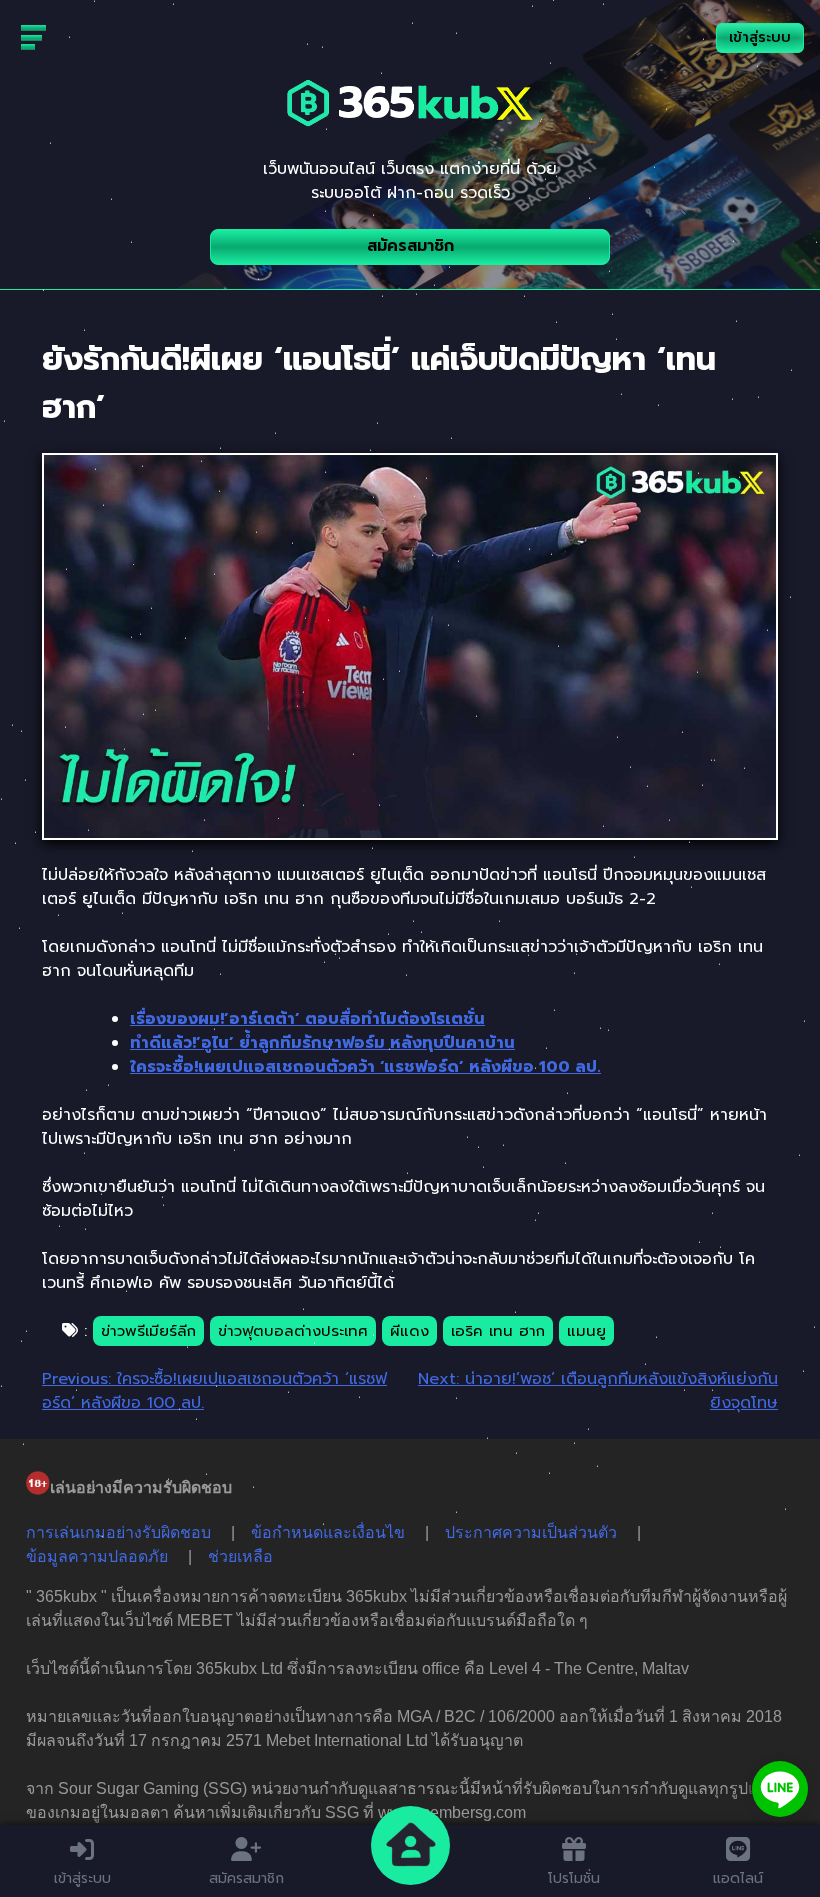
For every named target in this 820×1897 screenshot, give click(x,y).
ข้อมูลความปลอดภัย (97, 1556)
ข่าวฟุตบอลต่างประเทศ (293, 1331)
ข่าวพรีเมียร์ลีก (148, 1331)
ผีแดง (409, 1331)
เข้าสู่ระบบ (760, 37)
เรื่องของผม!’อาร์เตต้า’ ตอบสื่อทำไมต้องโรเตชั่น (307, 1019)
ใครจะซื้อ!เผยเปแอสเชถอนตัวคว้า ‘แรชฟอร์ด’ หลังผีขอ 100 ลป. (365, 1067)
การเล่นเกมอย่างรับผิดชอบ (118, 1532)
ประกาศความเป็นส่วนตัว (531, 1532)
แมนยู (586, 1331)
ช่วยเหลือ (240, 1556)
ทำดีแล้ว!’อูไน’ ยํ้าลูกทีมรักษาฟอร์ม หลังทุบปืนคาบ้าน (322, 1043)
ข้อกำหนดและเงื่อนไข (328, 1532)
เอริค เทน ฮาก (498, 1331)
